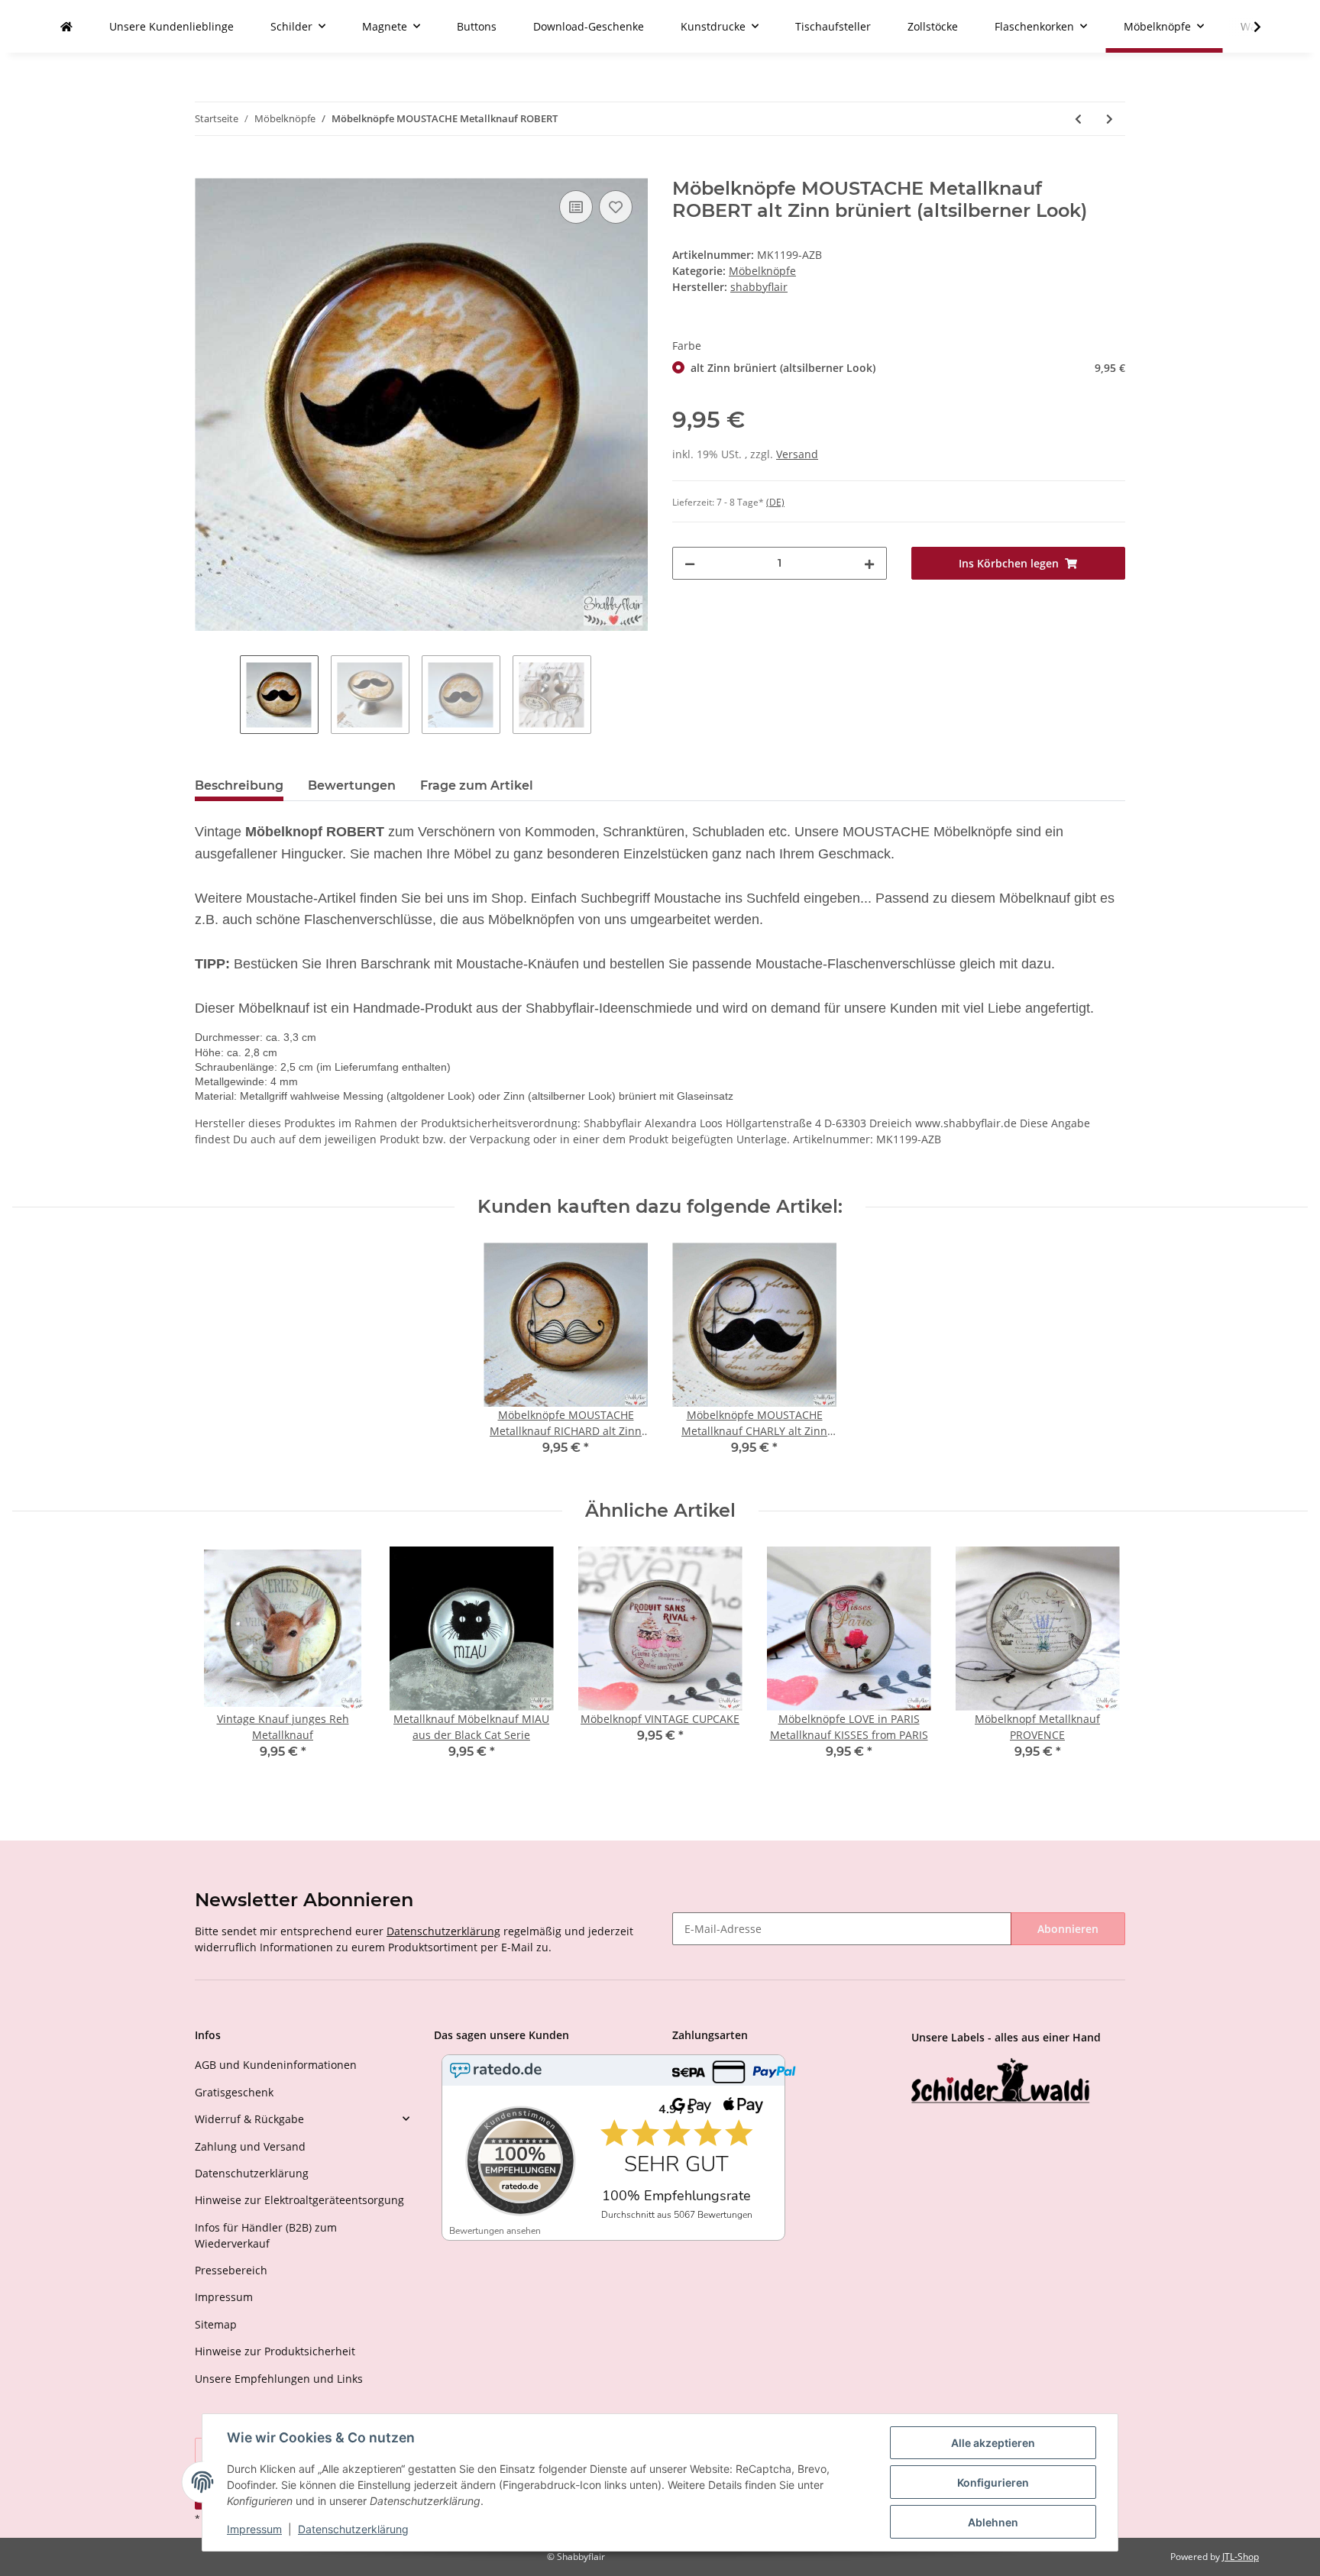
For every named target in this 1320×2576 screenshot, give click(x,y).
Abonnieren (1068, 1929)
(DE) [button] (775, 502)
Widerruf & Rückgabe (249, 2119)
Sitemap (216, 2324)
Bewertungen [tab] (352, 785)
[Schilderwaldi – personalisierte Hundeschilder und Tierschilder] (1001, 2082)
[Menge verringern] (690, 563)
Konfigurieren (993, 2482)
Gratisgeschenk (234, 2092)
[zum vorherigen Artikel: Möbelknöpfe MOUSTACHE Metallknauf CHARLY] (1078, 119)
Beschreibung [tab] (239, 785)
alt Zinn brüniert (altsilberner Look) (908, 368)
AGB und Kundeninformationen (276, 2065)
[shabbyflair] (66, 26)
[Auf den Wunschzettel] (616, 207)
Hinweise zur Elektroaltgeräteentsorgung (299, 2200)
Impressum (224, 2297)
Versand (797, 454)
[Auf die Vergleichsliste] (576, 207)
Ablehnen (993, 2522)
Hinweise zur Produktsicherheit (275, 2351)
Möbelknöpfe (762, 271)
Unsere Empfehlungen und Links (279, 2379)
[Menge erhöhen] (869, 563)
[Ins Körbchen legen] (207, 170)
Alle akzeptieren (993, 2443)
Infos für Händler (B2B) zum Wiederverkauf (266, 2235)
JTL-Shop (1241, 2557)
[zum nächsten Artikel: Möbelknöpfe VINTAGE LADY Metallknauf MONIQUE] (1110, 119)
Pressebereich (231, 2270)
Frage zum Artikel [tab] (477, 785)
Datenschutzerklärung (443, 1931)
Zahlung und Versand (250, 2146)
